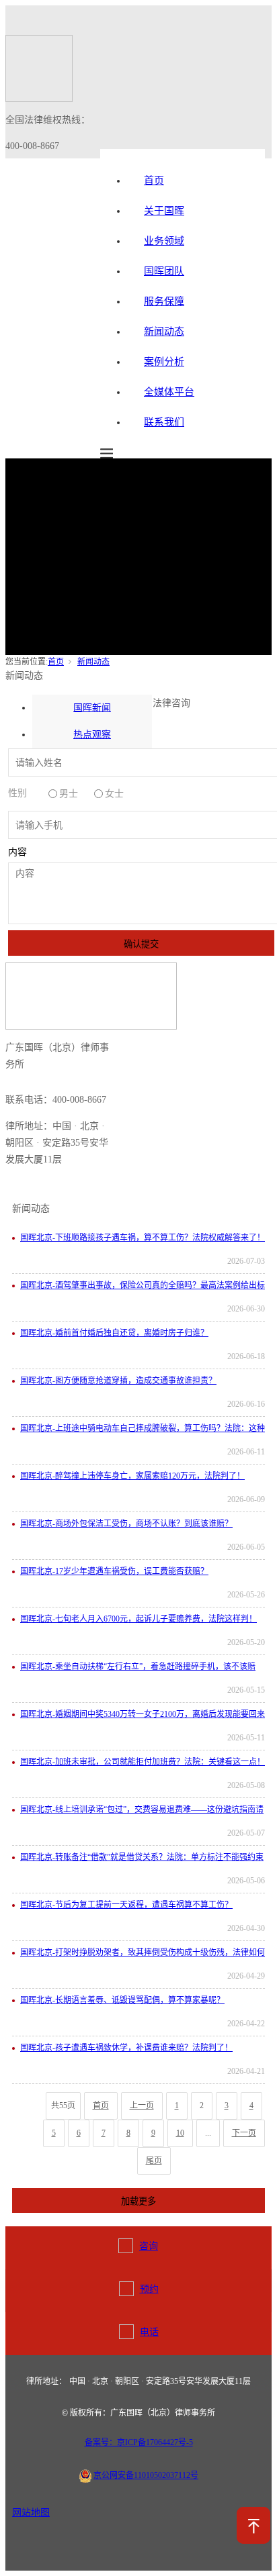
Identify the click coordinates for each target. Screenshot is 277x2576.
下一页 (244, 2133)
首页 (56, 662)
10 (180, 2133)
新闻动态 (93, 662)
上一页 (142, 2106)
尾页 (154, 2161)
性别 (17, 793)
